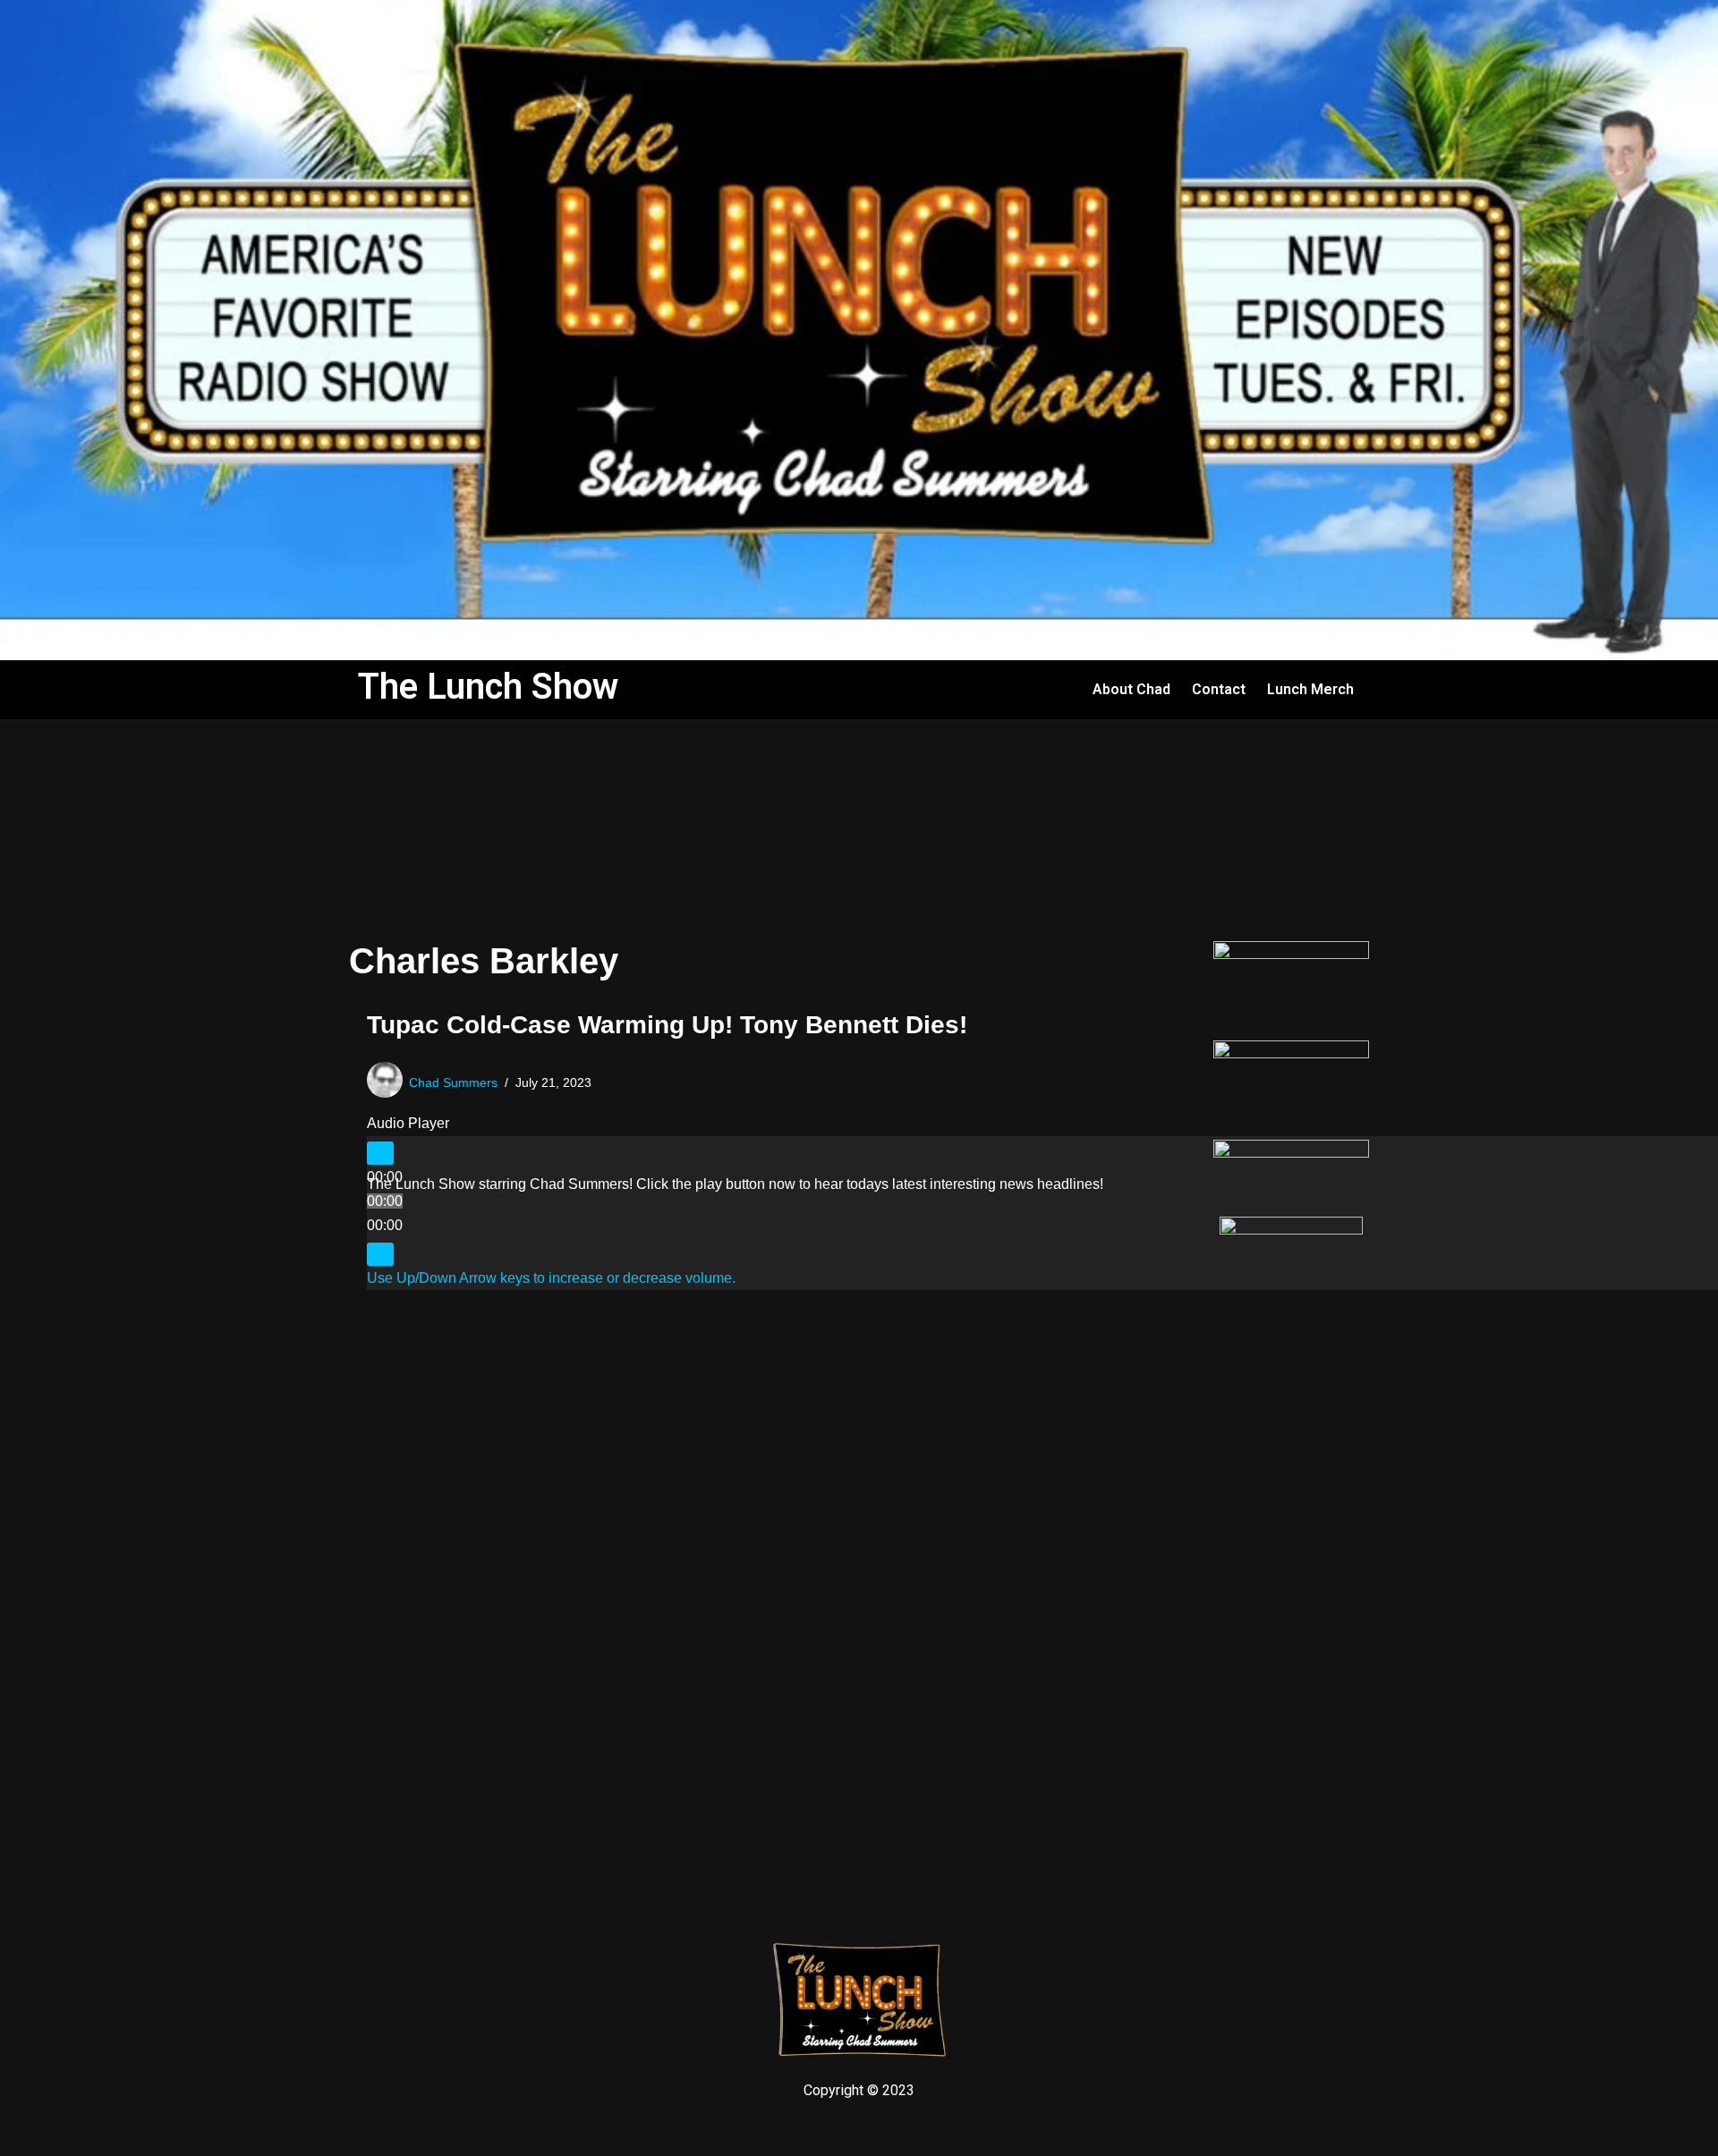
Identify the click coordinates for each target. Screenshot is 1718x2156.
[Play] (380, 1153)
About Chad (1131, 689)
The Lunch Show (488, 687)
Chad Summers (453, 1082)
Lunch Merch (1310, 689)
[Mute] (380, 1254)
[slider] (551, 1278)
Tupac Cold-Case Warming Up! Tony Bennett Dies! (667, 1025)
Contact (1219, 689)
